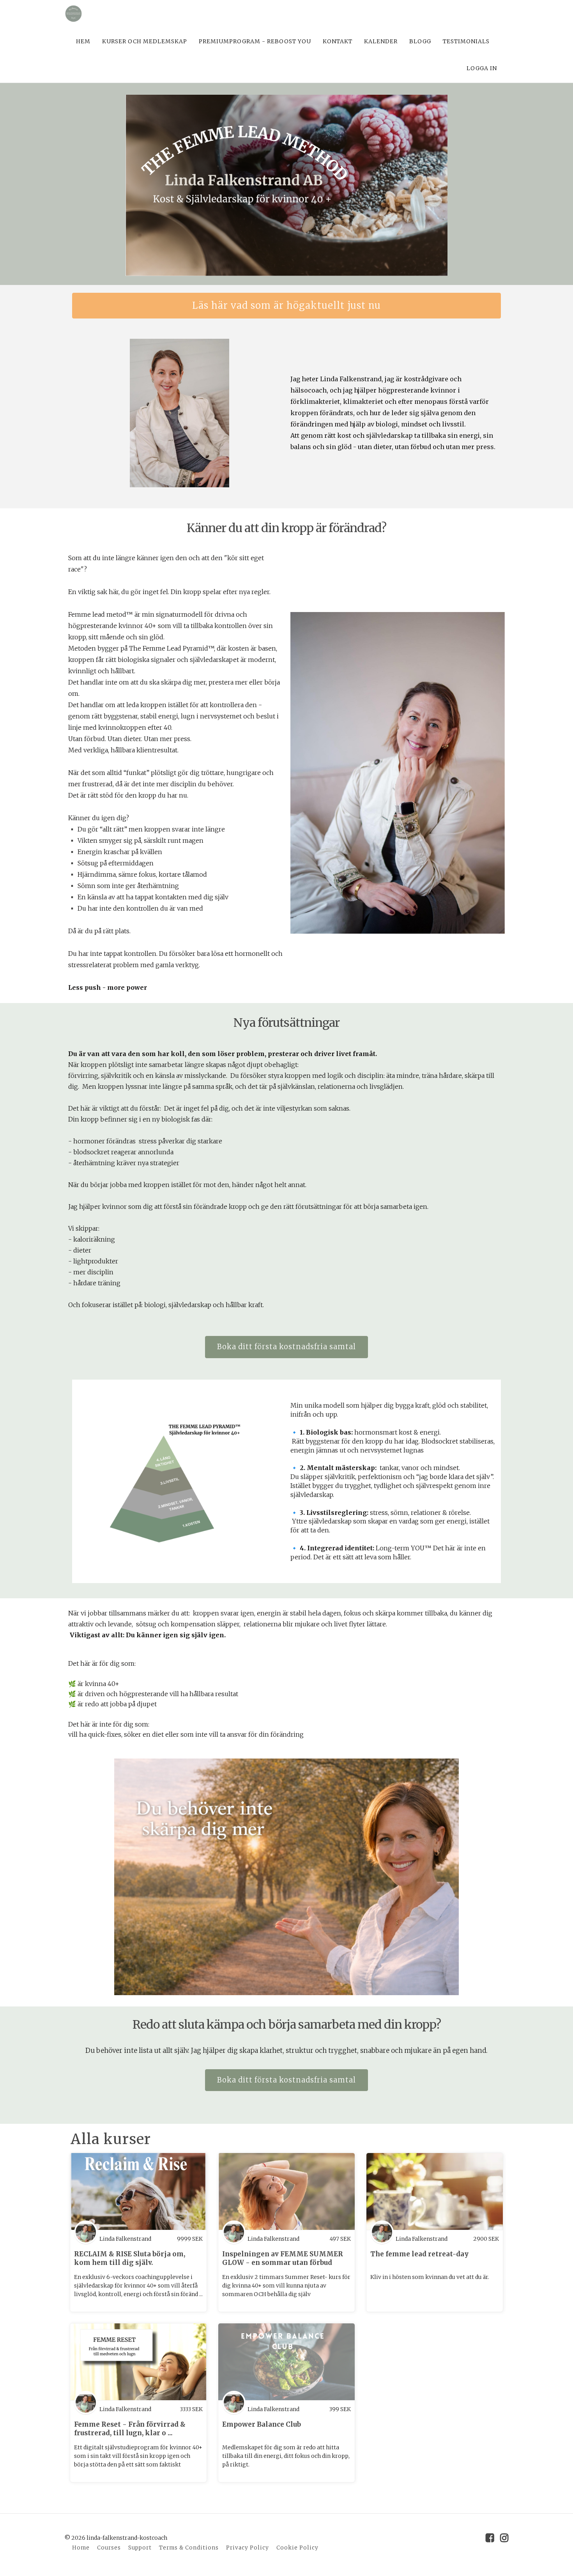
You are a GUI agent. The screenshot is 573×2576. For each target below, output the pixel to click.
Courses (109, 2548)
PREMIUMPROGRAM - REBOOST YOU (255, 41)
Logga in (482, 68)
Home (81, 2548)
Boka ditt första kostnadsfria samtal (286, 1347)
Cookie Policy (297, 2548)
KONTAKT (338, 41)
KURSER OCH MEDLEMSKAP (145, 41)
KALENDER (381, 41)
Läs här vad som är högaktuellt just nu (286, 305)
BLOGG (420, 41)
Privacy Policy (248, 2548)
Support (140, 2548)
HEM (83, 41)
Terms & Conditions (189, 2548)
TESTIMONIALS (466, 41)
